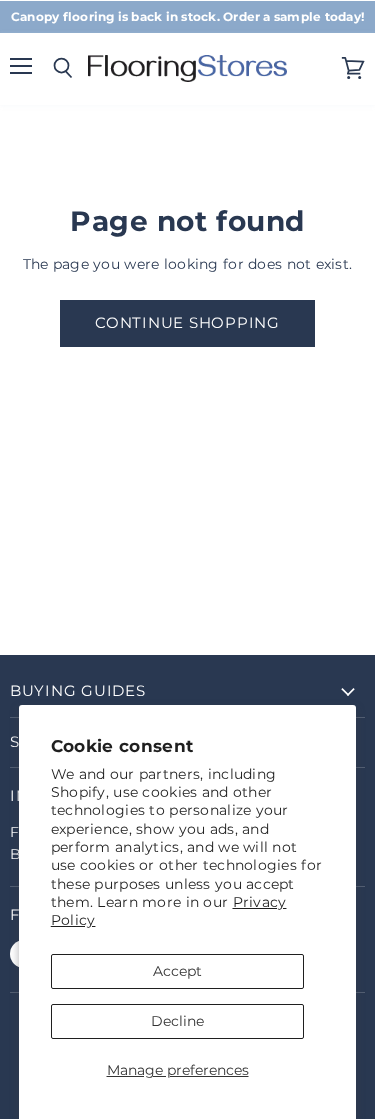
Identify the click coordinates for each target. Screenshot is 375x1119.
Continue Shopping (187, 323)
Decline (177, 1021)
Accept (177, 971)
